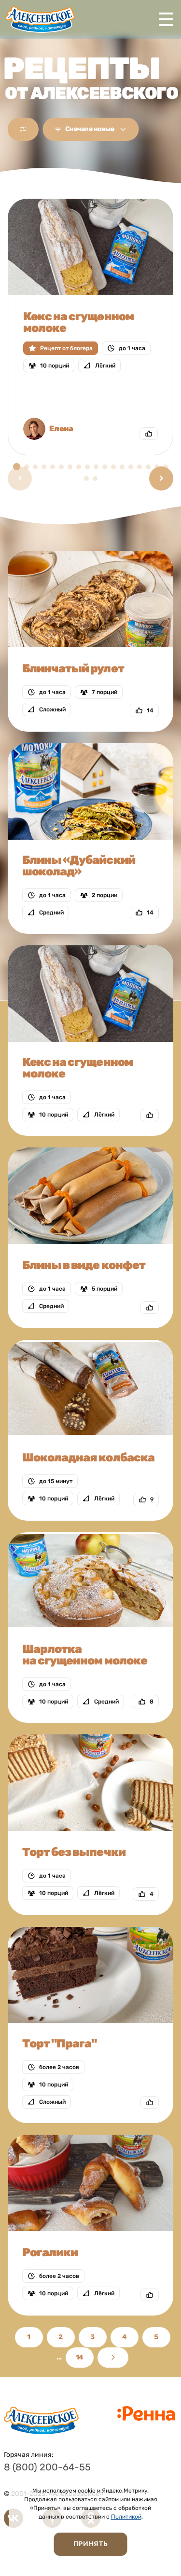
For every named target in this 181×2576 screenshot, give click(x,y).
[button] (161, 478)
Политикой (126, 2517)
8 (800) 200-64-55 (47, 2467)
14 (80, 2357)
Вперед (113, 2358)
